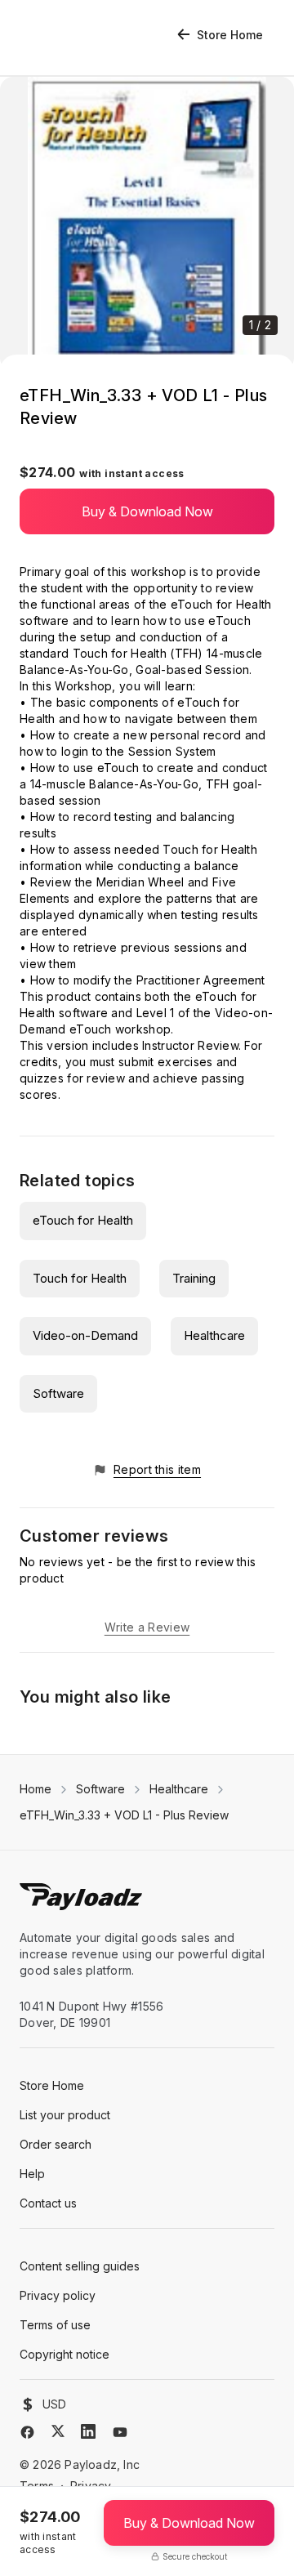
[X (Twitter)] (58, 2431)
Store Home (230, 35)
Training (194, 1278)
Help (32, 2174)
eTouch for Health (83, 1220)
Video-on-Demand (85, 1335)
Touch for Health (80, 1278)
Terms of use (55, 2325)
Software (58, 1393)
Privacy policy (58, 2295)
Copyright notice (65, 2354)
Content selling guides (80, 2266)
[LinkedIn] (88, 2431)
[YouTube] (120, 2432)
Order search (56, 2144)
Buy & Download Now (147, 511)
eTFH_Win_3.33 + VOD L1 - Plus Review (124, 1815)
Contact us (48, 2203)
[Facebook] (27, 2432)
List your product (65, 2115)
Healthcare (214, 1335)
